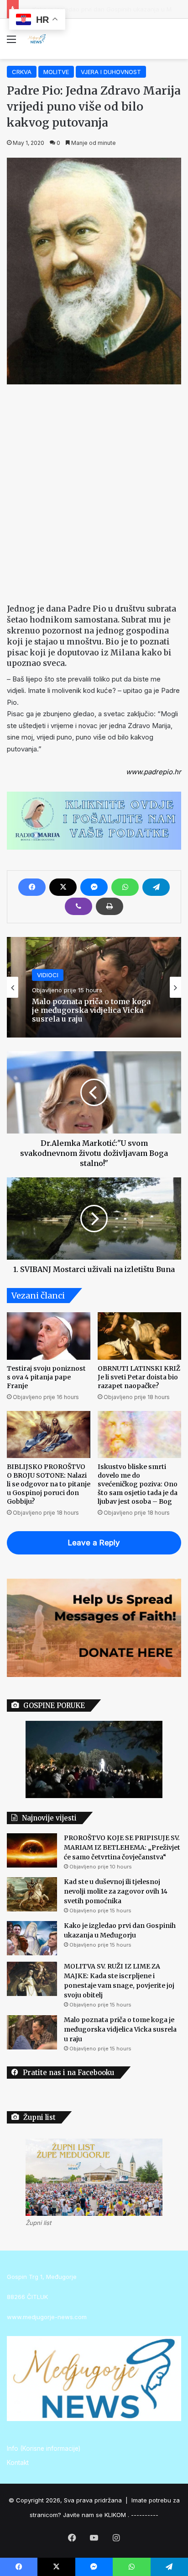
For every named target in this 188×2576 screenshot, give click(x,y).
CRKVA (22, 72)
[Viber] (78, 906)
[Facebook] (32, 887)
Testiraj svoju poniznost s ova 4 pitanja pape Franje (46, 1377)
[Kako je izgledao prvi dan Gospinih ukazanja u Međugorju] (32, 1938)
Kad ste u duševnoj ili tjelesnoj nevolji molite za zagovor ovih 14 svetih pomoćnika (116, 1891)
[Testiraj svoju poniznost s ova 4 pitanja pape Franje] (49, 1336)
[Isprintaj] (110, 906)
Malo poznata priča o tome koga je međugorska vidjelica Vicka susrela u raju (120, 2029)
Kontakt (18, 2463)
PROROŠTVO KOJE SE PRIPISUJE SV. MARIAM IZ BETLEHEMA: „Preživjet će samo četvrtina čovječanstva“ (122, 1847)
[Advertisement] (94, 492)
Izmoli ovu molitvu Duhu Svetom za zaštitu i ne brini (92, 1015)
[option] (94, 987)
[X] (63, 887)
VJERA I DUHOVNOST (111, 72)
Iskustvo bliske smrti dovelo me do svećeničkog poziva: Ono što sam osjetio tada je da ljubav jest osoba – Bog (138, 1484)
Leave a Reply (94, 1543)
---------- (145, 2515)
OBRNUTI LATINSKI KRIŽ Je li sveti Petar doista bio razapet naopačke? (139, 1377)
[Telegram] (156, 887)
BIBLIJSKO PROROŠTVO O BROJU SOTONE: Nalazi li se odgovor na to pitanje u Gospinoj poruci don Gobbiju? (49, 1484)
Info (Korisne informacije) (44, 2448)
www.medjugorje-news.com (47, 2317)
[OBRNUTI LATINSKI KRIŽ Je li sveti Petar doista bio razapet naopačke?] (139, 1336)
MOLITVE (56, 72)
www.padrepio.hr (154, 772)
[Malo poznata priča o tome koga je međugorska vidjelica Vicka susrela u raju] (32, 2032)
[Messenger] (94, 887)
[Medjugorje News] (37, 39)
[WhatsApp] (125, 887)
